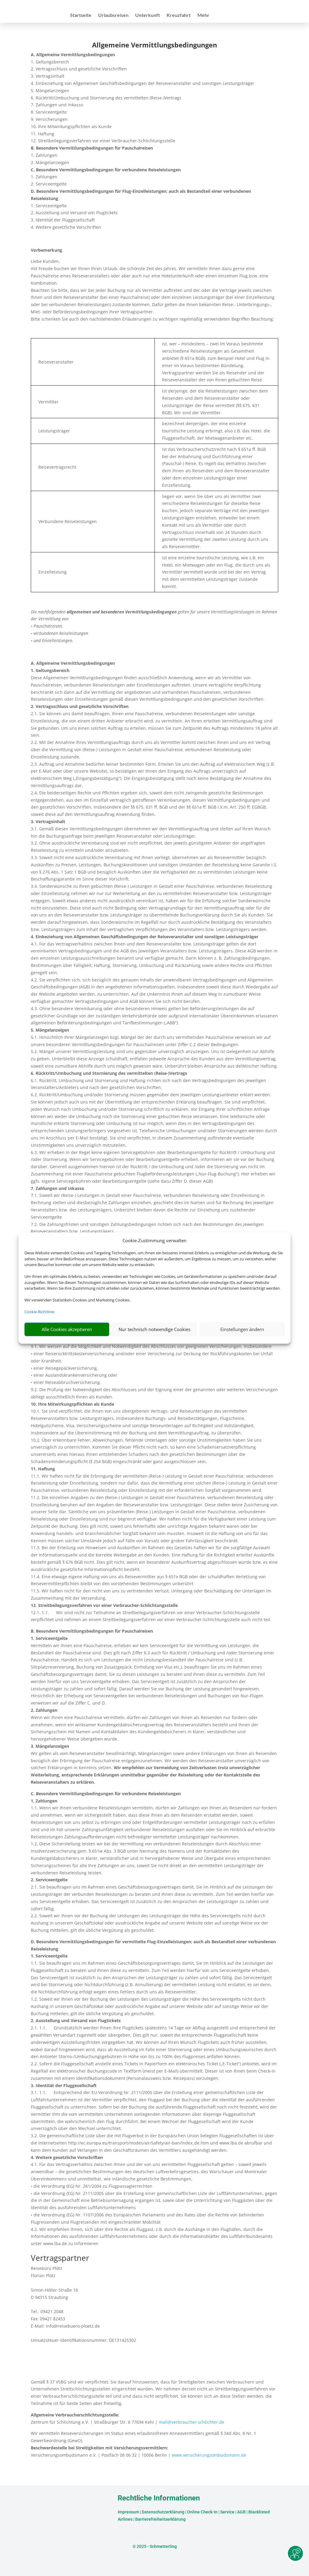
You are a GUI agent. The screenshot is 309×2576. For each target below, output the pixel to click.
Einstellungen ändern (242, 1329)
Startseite (81, 15)
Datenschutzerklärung (163, 2512)
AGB (241, 2512)
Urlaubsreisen (113, 15)
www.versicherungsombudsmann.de (209, 2455)
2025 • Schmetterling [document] (156, 2546)
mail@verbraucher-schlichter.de (191, 2422)
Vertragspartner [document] (60, 2259)
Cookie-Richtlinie (39, 1312)
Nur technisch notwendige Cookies (154, 1329)
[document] (154, 46)
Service (227, 2512)
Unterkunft (148, 15)
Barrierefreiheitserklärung (160, 2519)
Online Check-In (202, 2512)
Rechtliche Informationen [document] (159, 2498)
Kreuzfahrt (179, 15)
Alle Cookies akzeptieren (67, 1329)
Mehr (203, 15)
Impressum (128, 2512)
